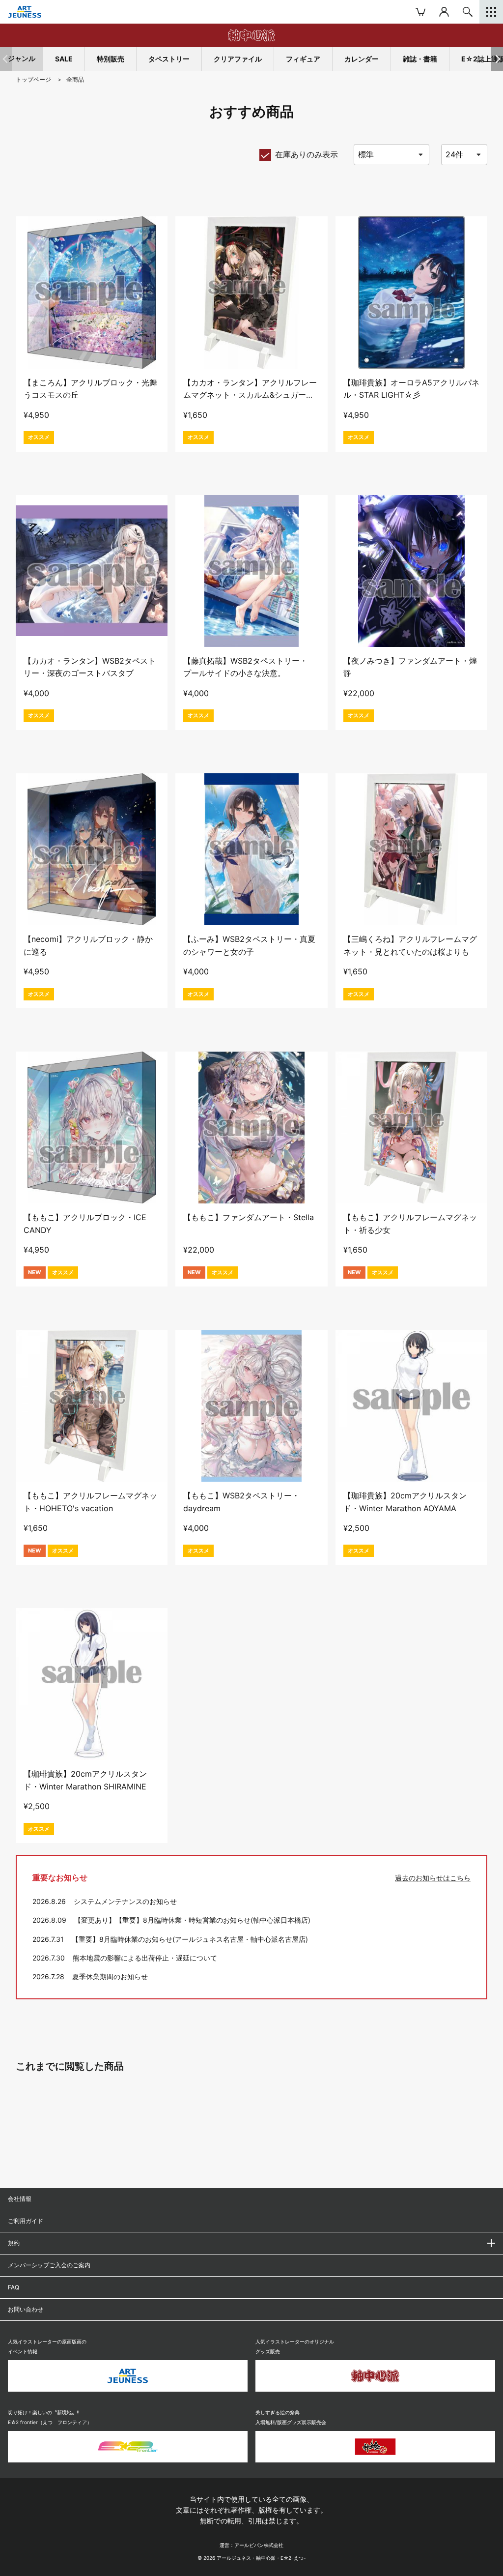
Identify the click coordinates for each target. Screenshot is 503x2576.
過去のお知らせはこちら (433, 1878)
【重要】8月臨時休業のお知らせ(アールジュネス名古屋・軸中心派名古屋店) (190, 1939)
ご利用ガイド (26, 2221)
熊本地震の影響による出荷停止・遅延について (145, 1958)
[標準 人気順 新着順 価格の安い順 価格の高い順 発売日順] (391, 155)
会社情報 (20, 2199)
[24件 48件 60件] (464, 155)
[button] (497, 59)
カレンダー (362, 59)
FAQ (14, 2287)
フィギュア (303, 59)
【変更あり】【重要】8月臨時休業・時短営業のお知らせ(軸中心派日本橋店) (192, 1920)
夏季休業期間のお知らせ (110, 1976)
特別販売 (111, 59)
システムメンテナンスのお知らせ (125, 1901)
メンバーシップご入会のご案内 (49, 2265)
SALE (64, 59)
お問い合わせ (26, 2309)
